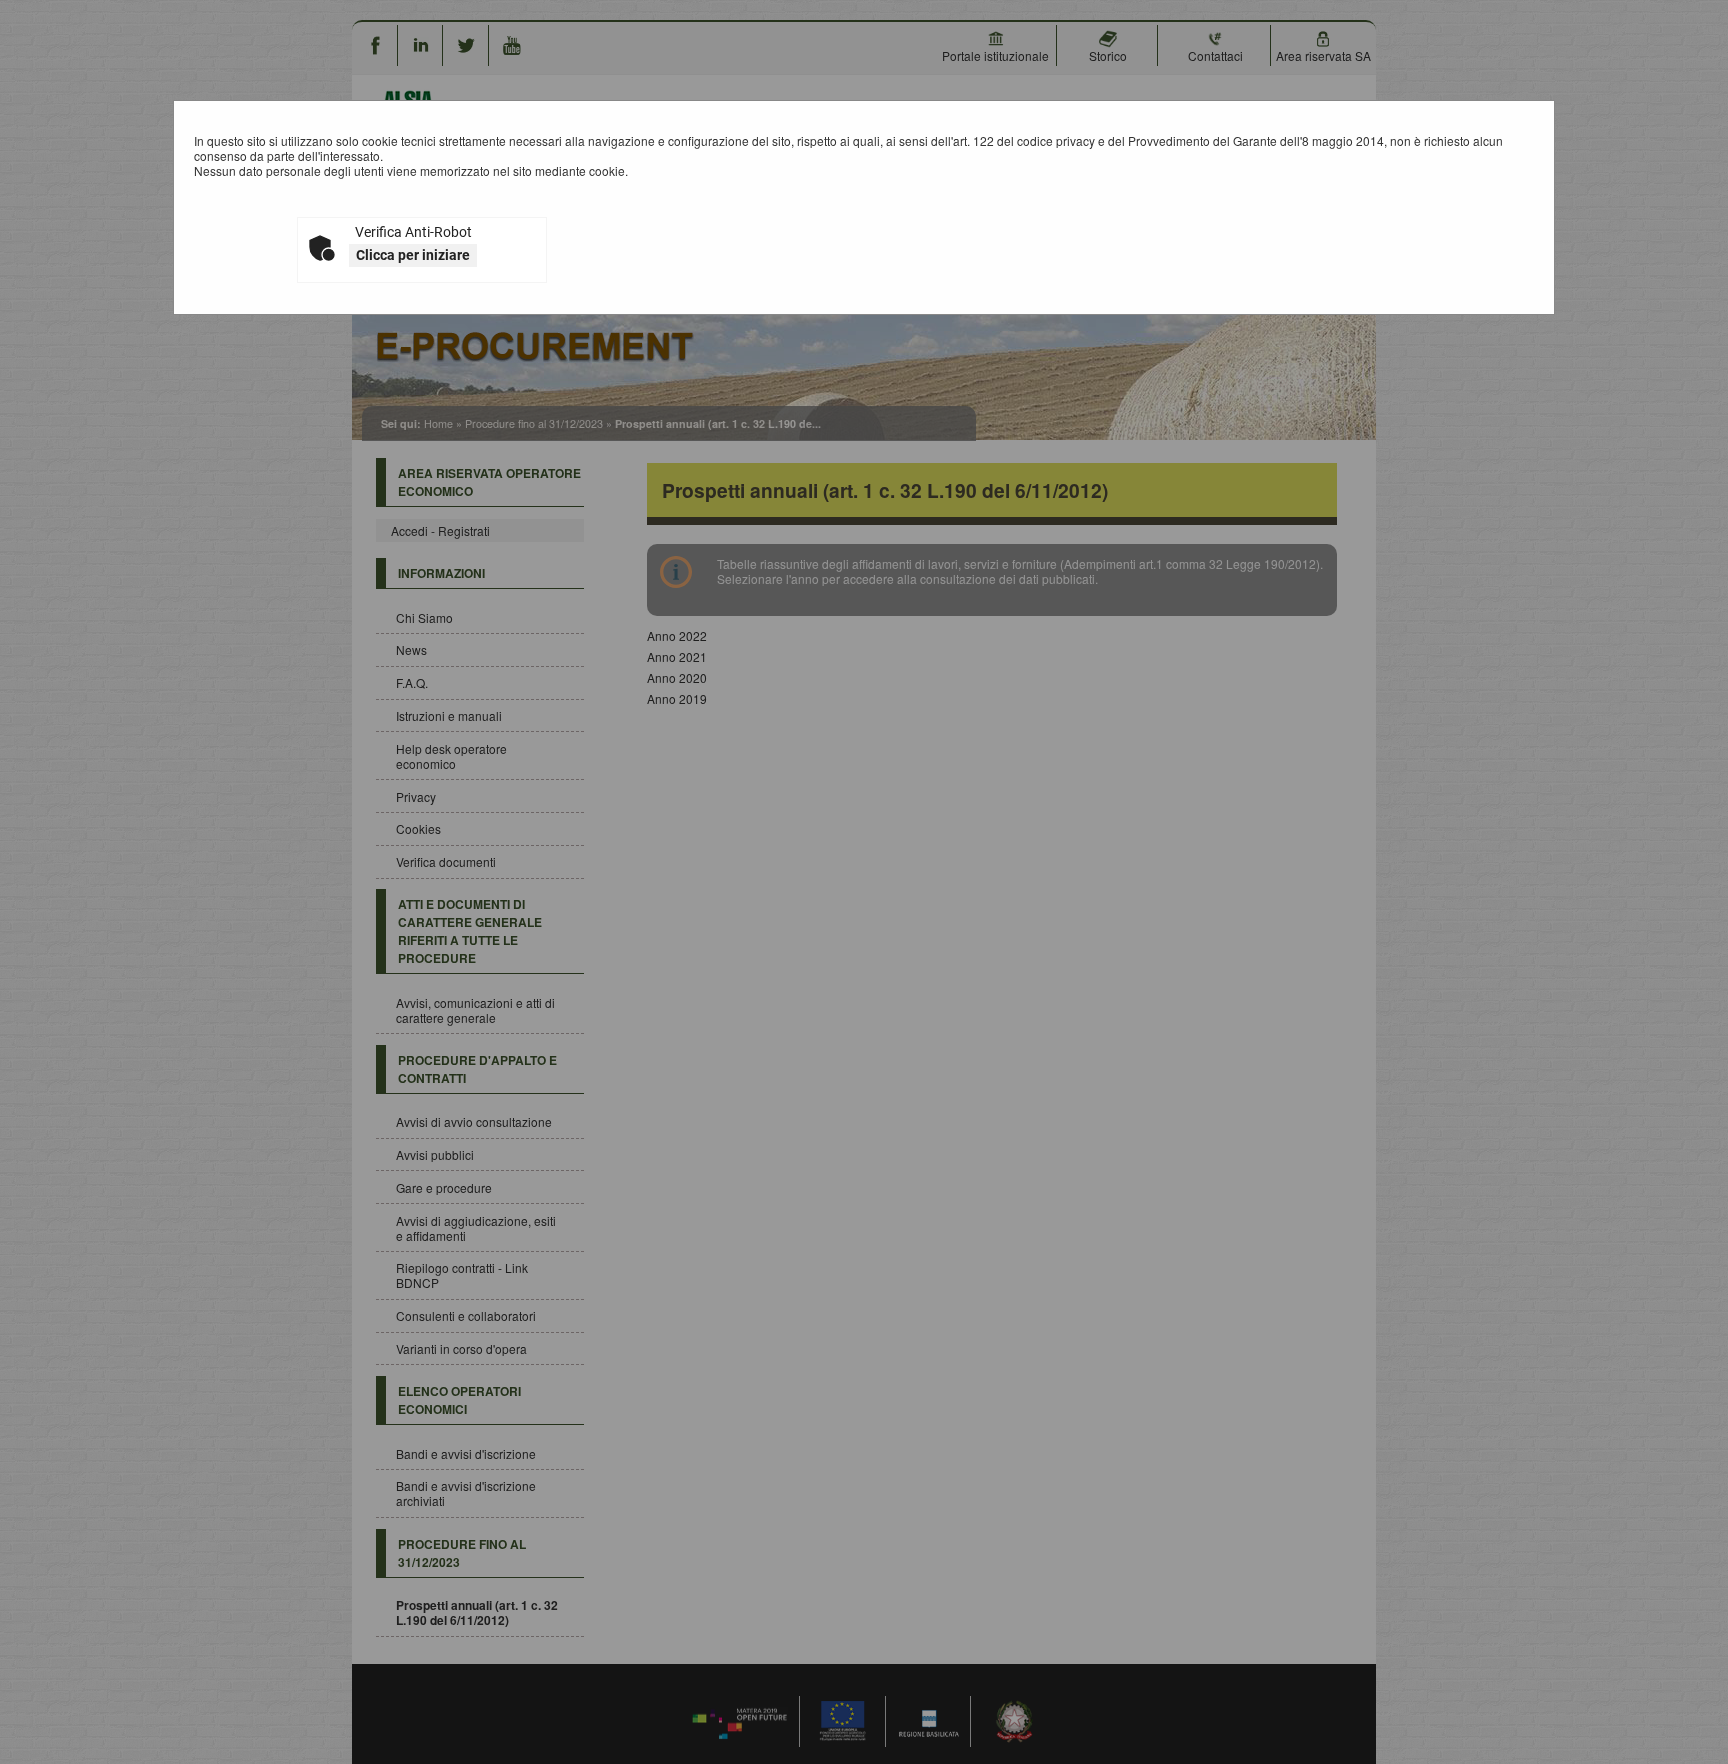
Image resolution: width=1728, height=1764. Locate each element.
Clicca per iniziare (413, 255)
